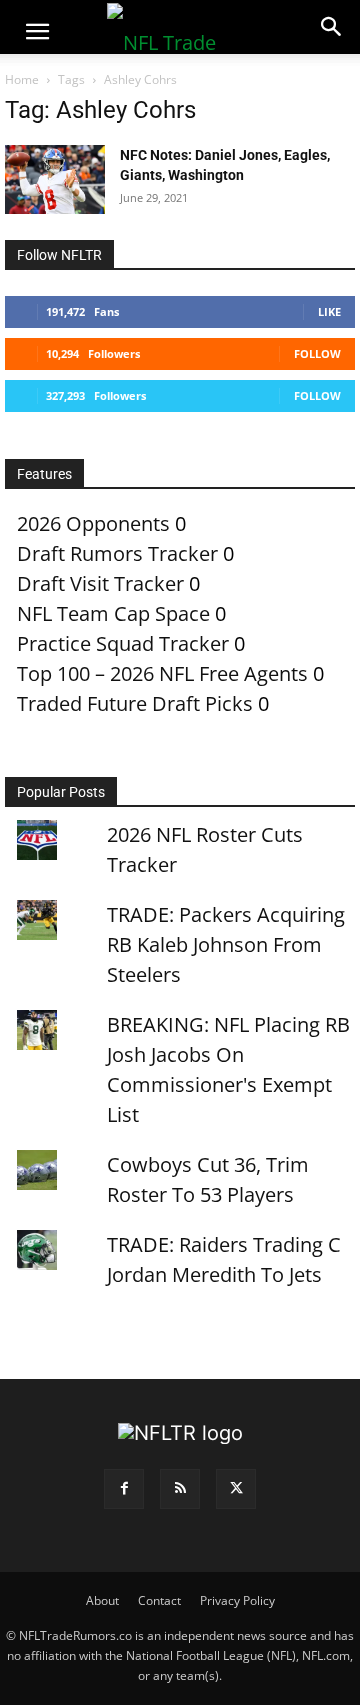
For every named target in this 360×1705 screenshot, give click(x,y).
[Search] (332, 27)
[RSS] (180, 1489)
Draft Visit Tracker (100, 583)
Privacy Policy (237, 1600)
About (102, 1600)
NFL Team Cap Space (113, 613)
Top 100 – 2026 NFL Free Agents (162, 673)
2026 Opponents (93, 523)
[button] (37, 32)
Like (329, 311)
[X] (236, 1489)
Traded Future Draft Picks (135, 703)
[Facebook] (124, 1489)
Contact (159, 1600)
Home (22, 79)
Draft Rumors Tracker (117, 553)
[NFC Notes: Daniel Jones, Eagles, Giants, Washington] (55, 179)
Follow (317, 353)
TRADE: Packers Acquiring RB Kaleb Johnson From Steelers (226, 944)
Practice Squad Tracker (123, 643)
